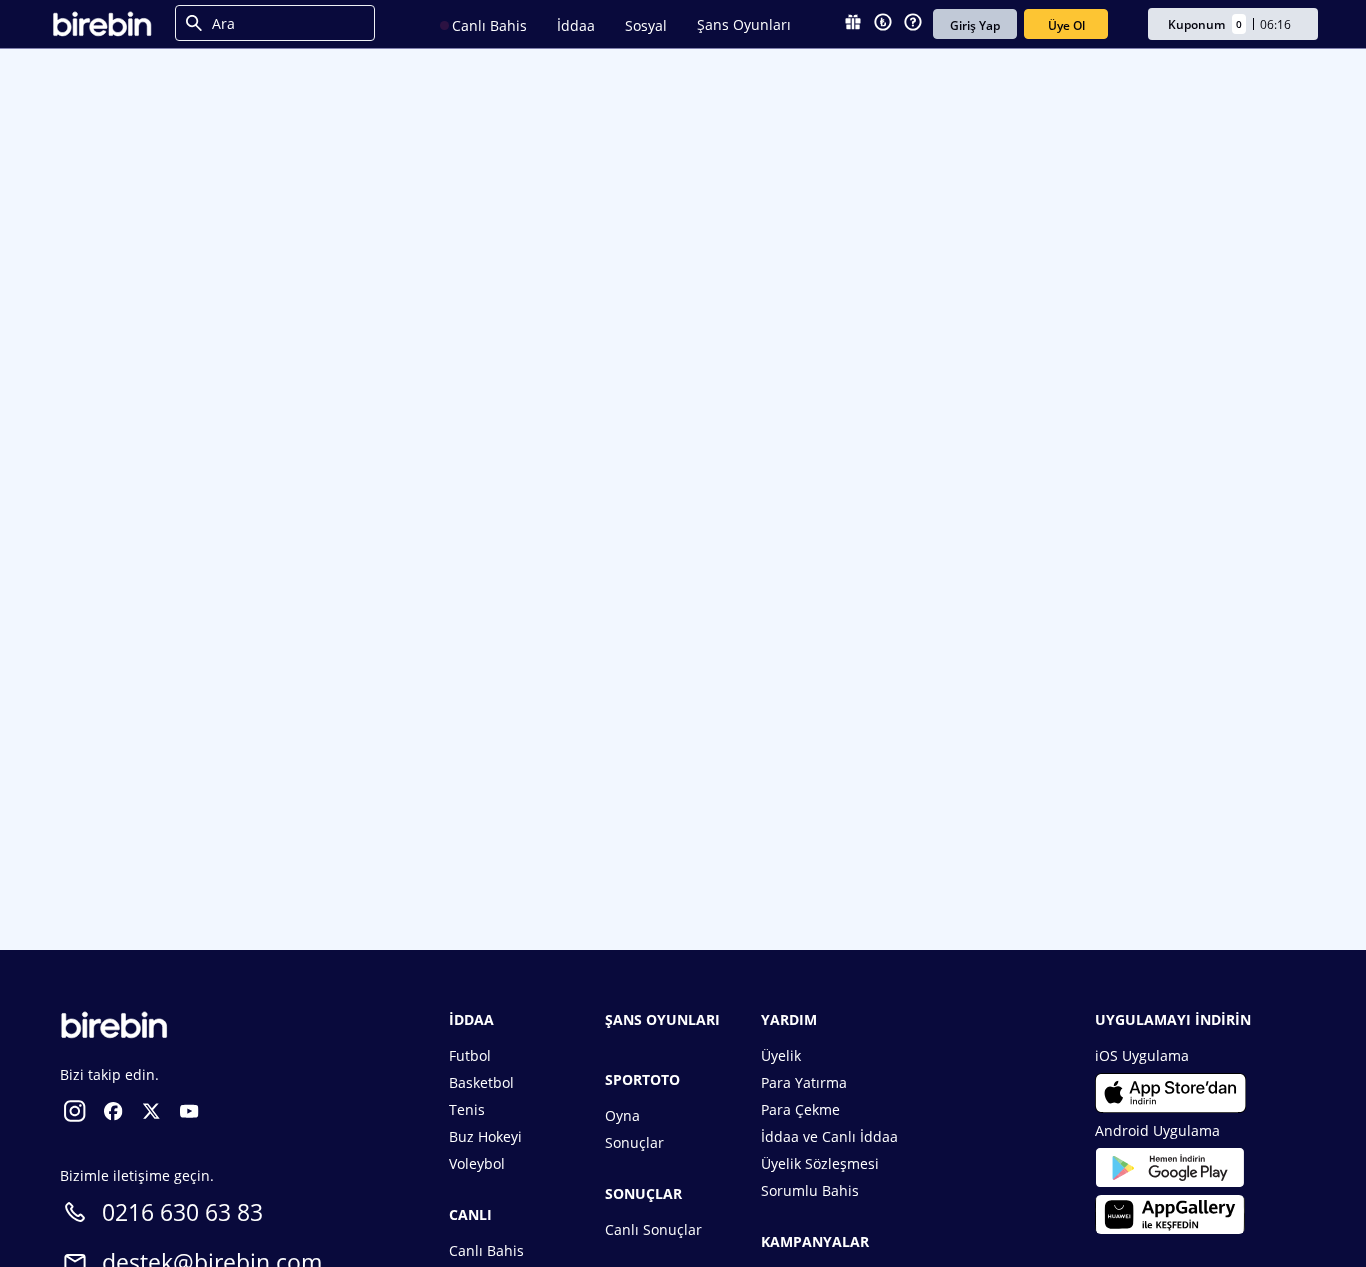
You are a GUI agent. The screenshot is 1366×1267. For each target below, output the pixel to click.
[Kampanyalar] (853, 24)
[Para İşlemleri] (883, 24)
